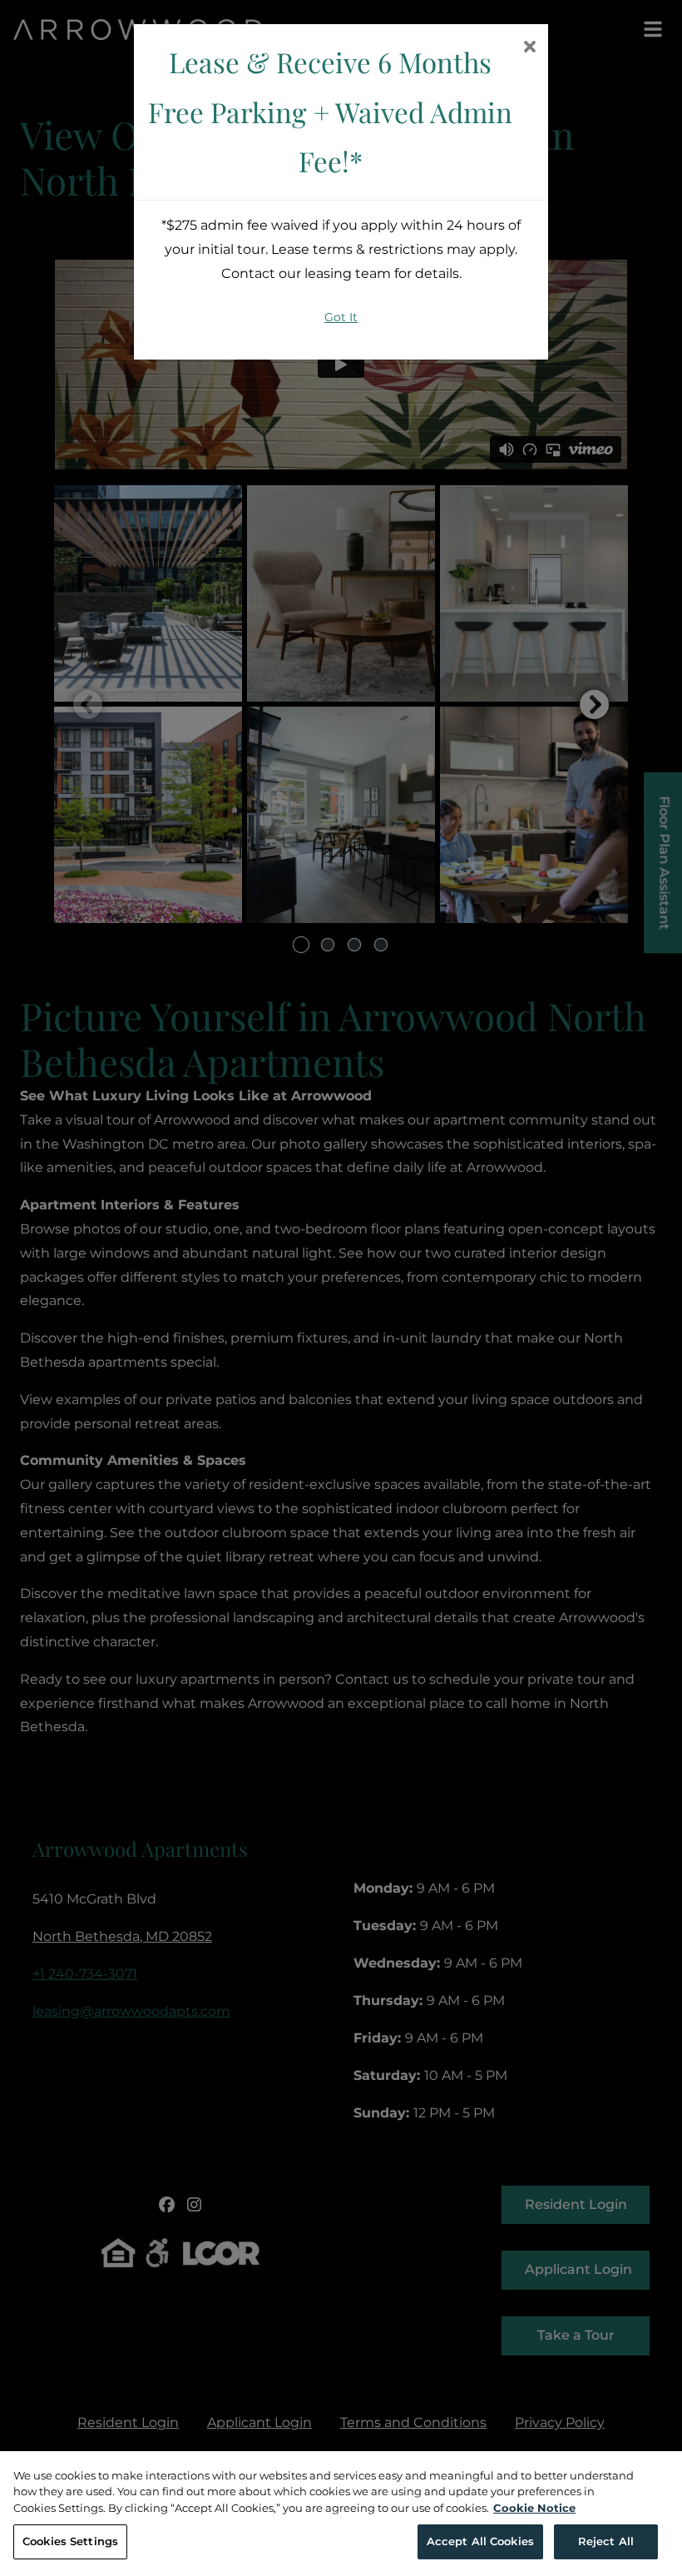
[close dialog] (529, 48)
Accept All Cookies (480, 2541)
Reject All (606, 2541)
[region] (341, 2514)
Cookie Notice (534, 2508)
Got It (341, 317)
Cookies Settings (70, 2541)
